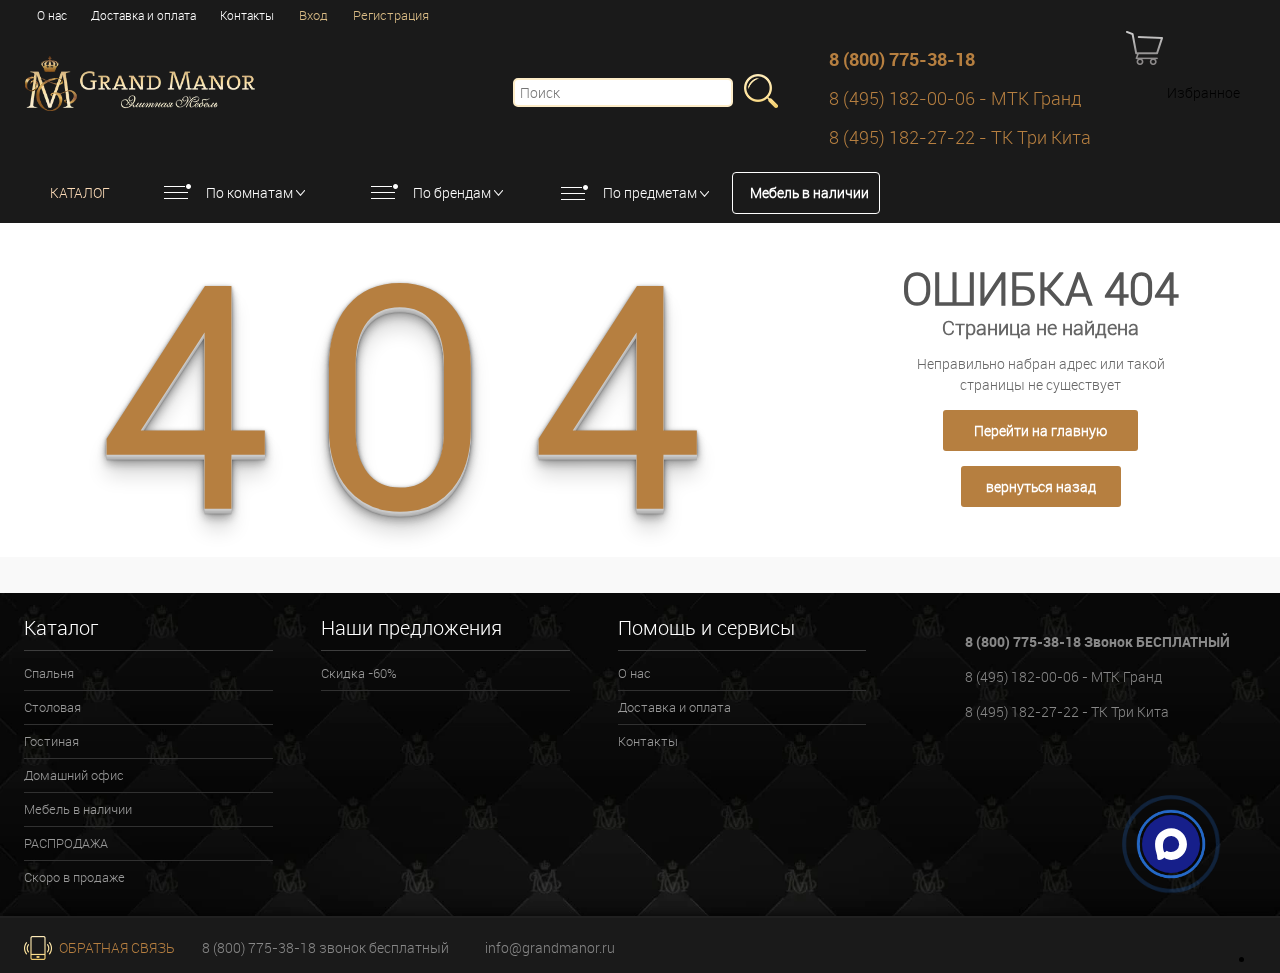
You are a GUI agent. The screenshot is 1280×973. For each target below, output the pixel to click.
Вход (313, 15)
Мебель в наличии (809, 192)
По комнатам (249, 192)
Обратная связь (115, 947)
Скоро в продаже (74, 877)
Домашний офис (74, 775)
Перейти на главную (1040, 430)
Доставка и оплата (143, 15)
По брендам (452, 192)
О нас (52, 15)
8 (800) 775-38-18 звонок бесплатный (325, 947)
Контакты (247, 15)
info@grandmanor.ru (550, 947)
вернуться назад (1041, 486)
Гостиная (51, 741)
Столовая (52, 707)
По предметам (650, 192)
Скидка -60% (359, 673)
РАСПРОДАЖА (66, 843)
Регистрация (391, 15)
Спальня (49, 673)
